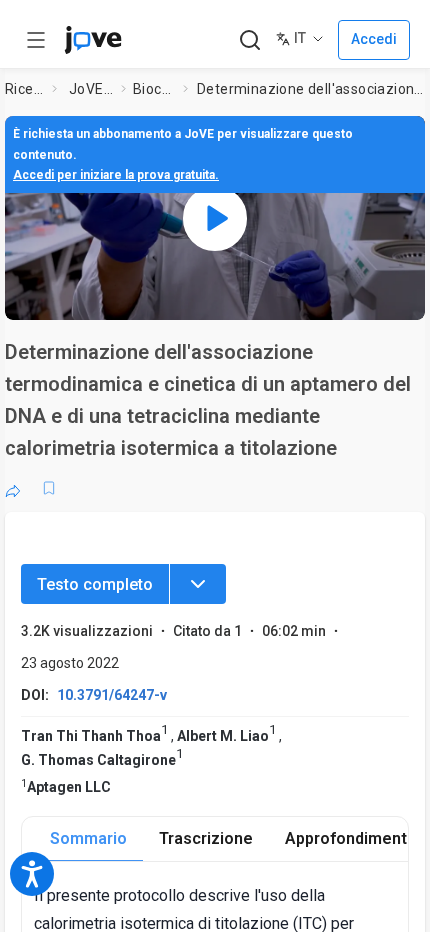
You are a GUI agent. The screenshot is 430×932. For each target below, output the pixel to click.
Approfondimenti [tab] (348, 838)
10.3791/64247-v (112, 695)
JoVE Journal (91, 89)
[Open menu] (36, 40)
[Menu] (198, 584)
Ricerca (25, 89)
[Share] (13, 488)
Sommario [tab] (88, 838)
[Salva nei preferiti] (49, 488)
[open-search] (249, 40)
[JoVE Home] (93, 40)
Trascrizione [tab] (206, 838)
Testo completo (95, 584)
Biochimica (154, 89)
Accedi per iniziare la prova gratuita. (116, 175)
